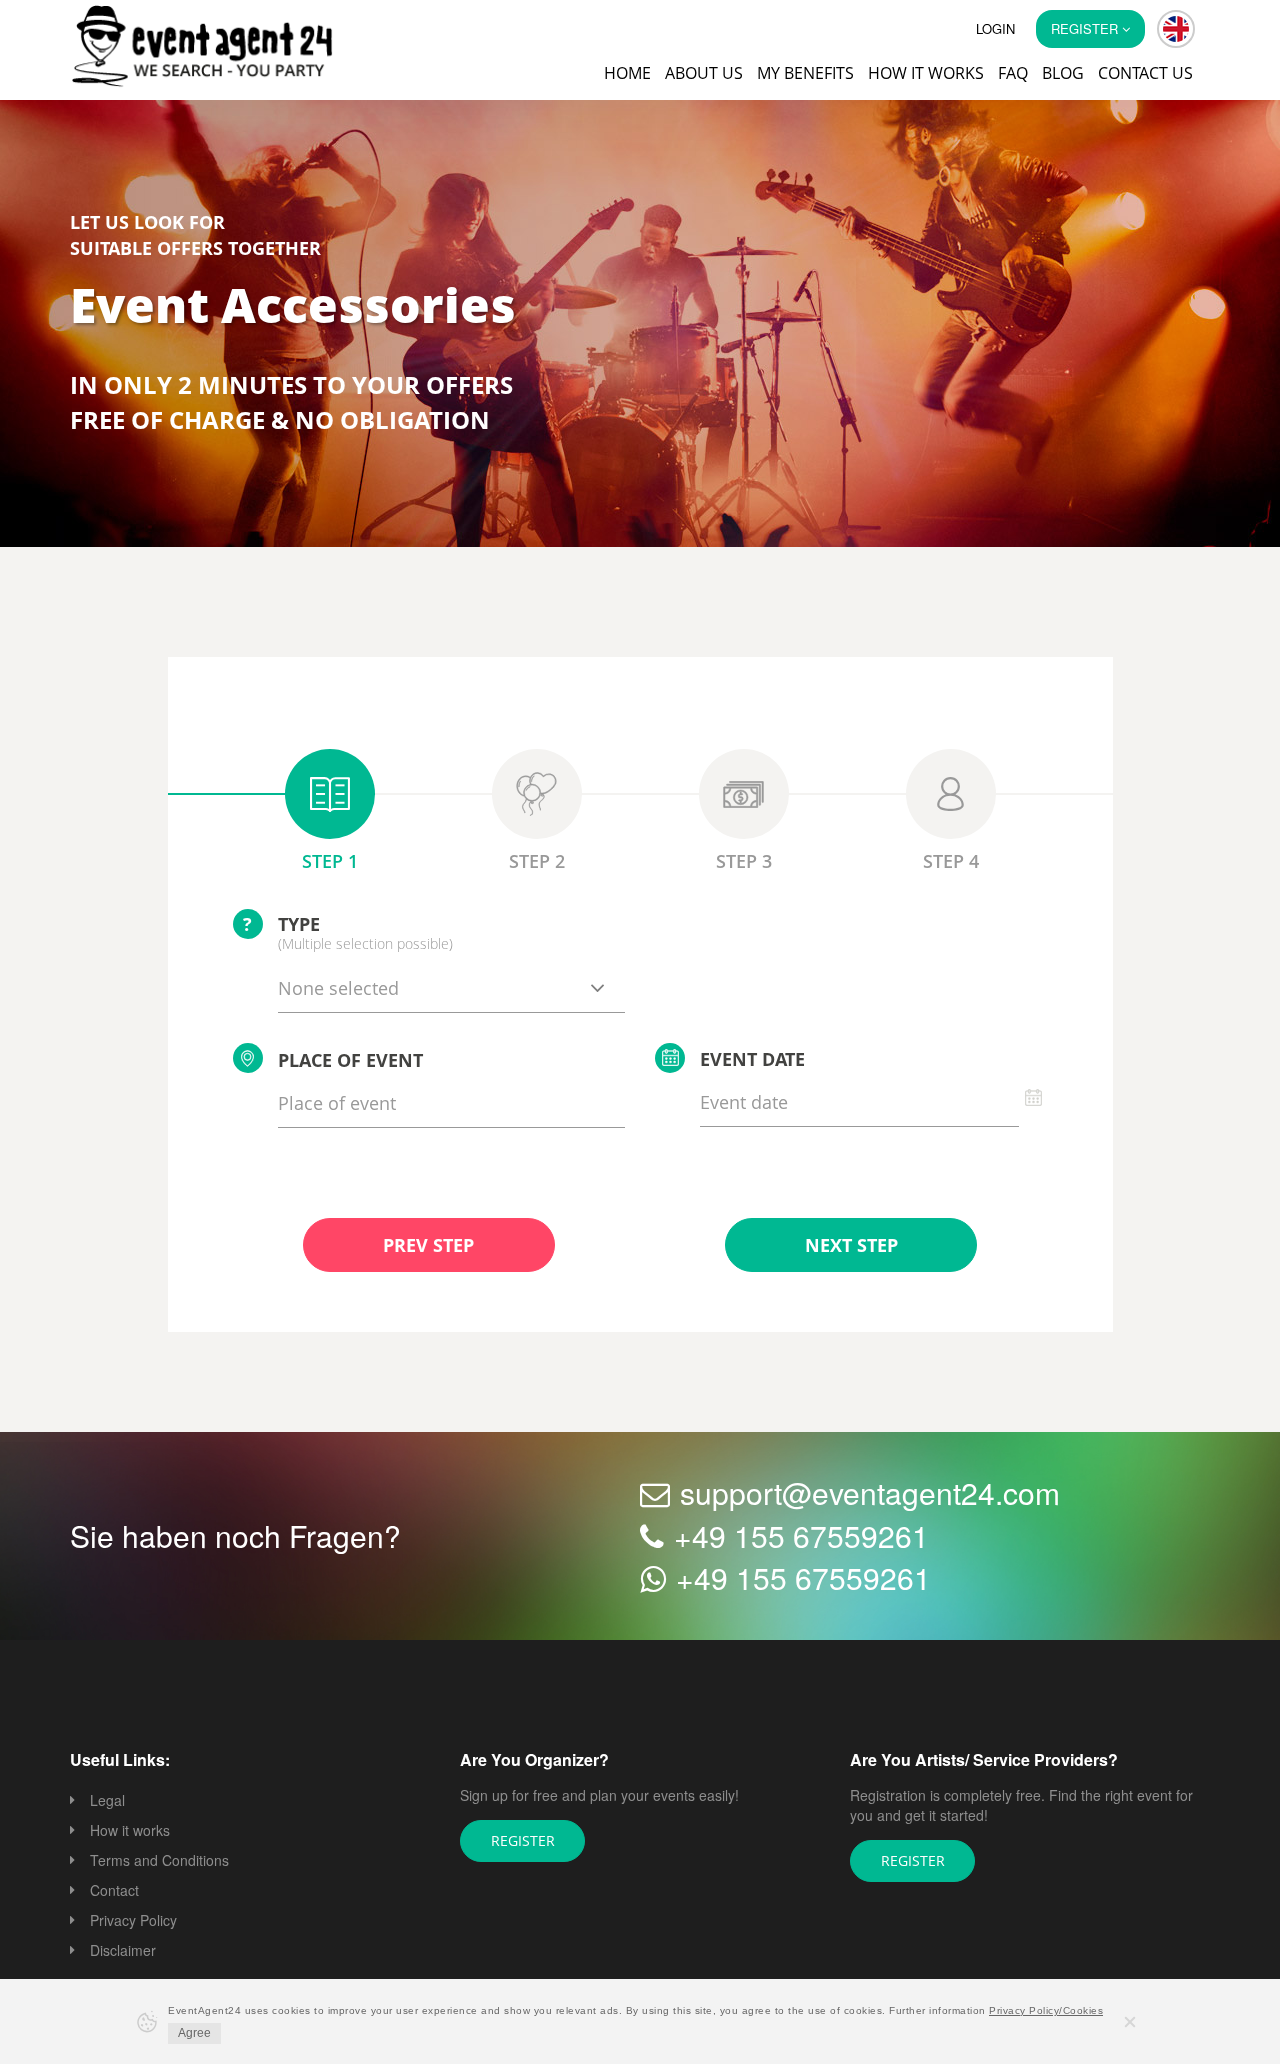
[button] (1176, 29)
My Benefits (805, 73)
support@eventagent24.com (870, 1494)
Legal (107, 1802)
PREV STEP (428, 1247)
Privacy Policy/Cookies (1046, 2010)
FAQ (1013, 73)
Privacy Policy (133, 1922)
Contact (114, 1892)
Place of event (350, 1062)
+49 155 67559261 (801, 1537)
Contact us (1145, 73)
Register (522, 1842)
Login (995, 28)
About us (704, 73)
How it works (926, 73)
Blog (1063, 73)
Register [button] (1086, 28)
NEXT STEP (851, 1247)
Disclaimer (123, 1952)
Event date (752, 1061)
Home (627, 73)
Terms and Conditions (159, 1862)
